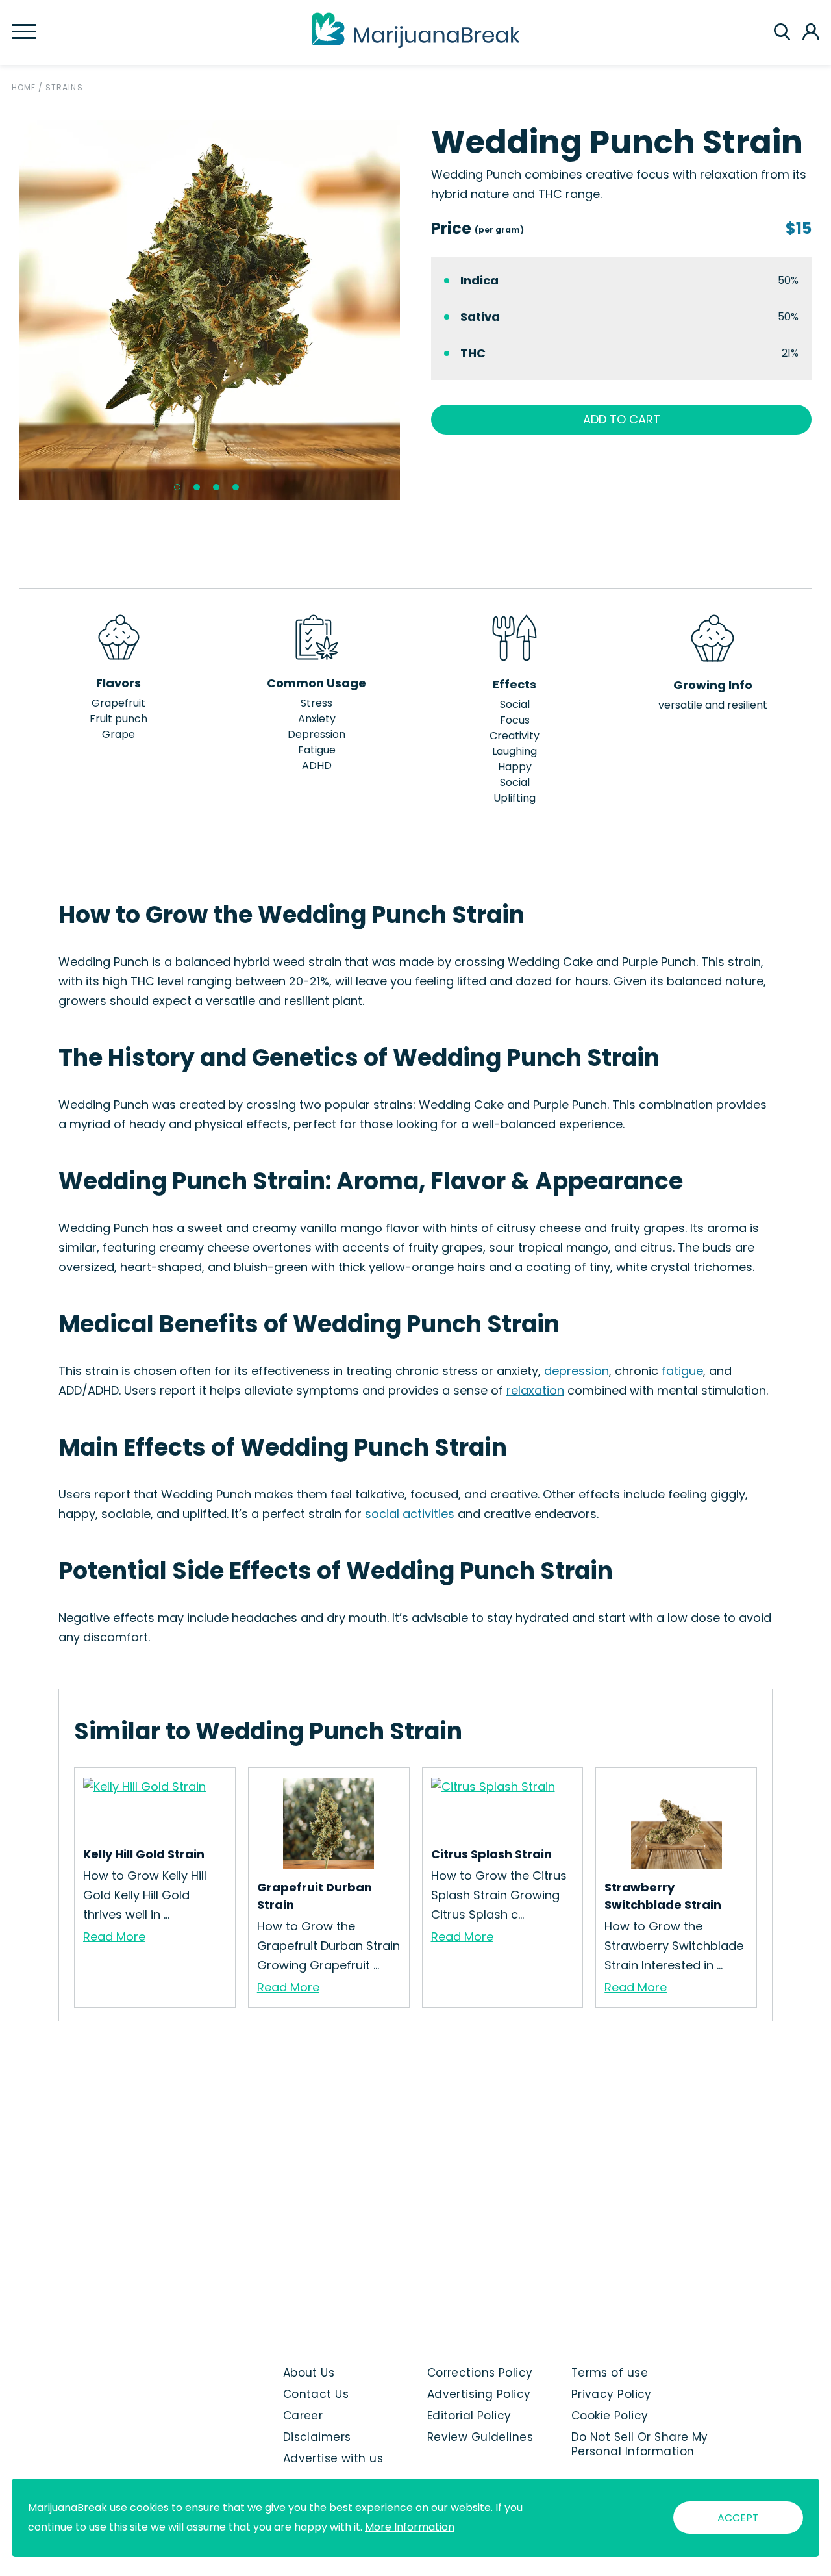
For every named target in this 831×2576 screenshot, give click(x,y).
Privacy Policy (612, 2394)
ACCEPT (738, 2518)
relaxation (535, 1390)
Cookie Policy (610, 2416)
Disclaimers (317, 2437)
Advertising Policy (479, 2394)
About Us (309, 2373)
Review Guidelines (480, 2437)
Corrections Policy (480, 2373)
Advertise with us (333, 2458)
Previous (10, 310)
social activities (410, 1514)
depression (577, 1371)
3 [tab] (216, 487)
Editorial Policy (469, 2416)
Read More (114, 1937)
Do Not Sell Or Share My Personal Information (640, 2444)
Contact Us (316, 2394)
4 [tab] (236, 487)
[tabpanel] (210, 310)
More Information (410, 2527)
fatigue (682, 1371)
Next (410, 310)
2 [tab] (197, 487)
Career (303, 2416)
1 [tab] (177, 487)
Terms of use (610, 2373)
